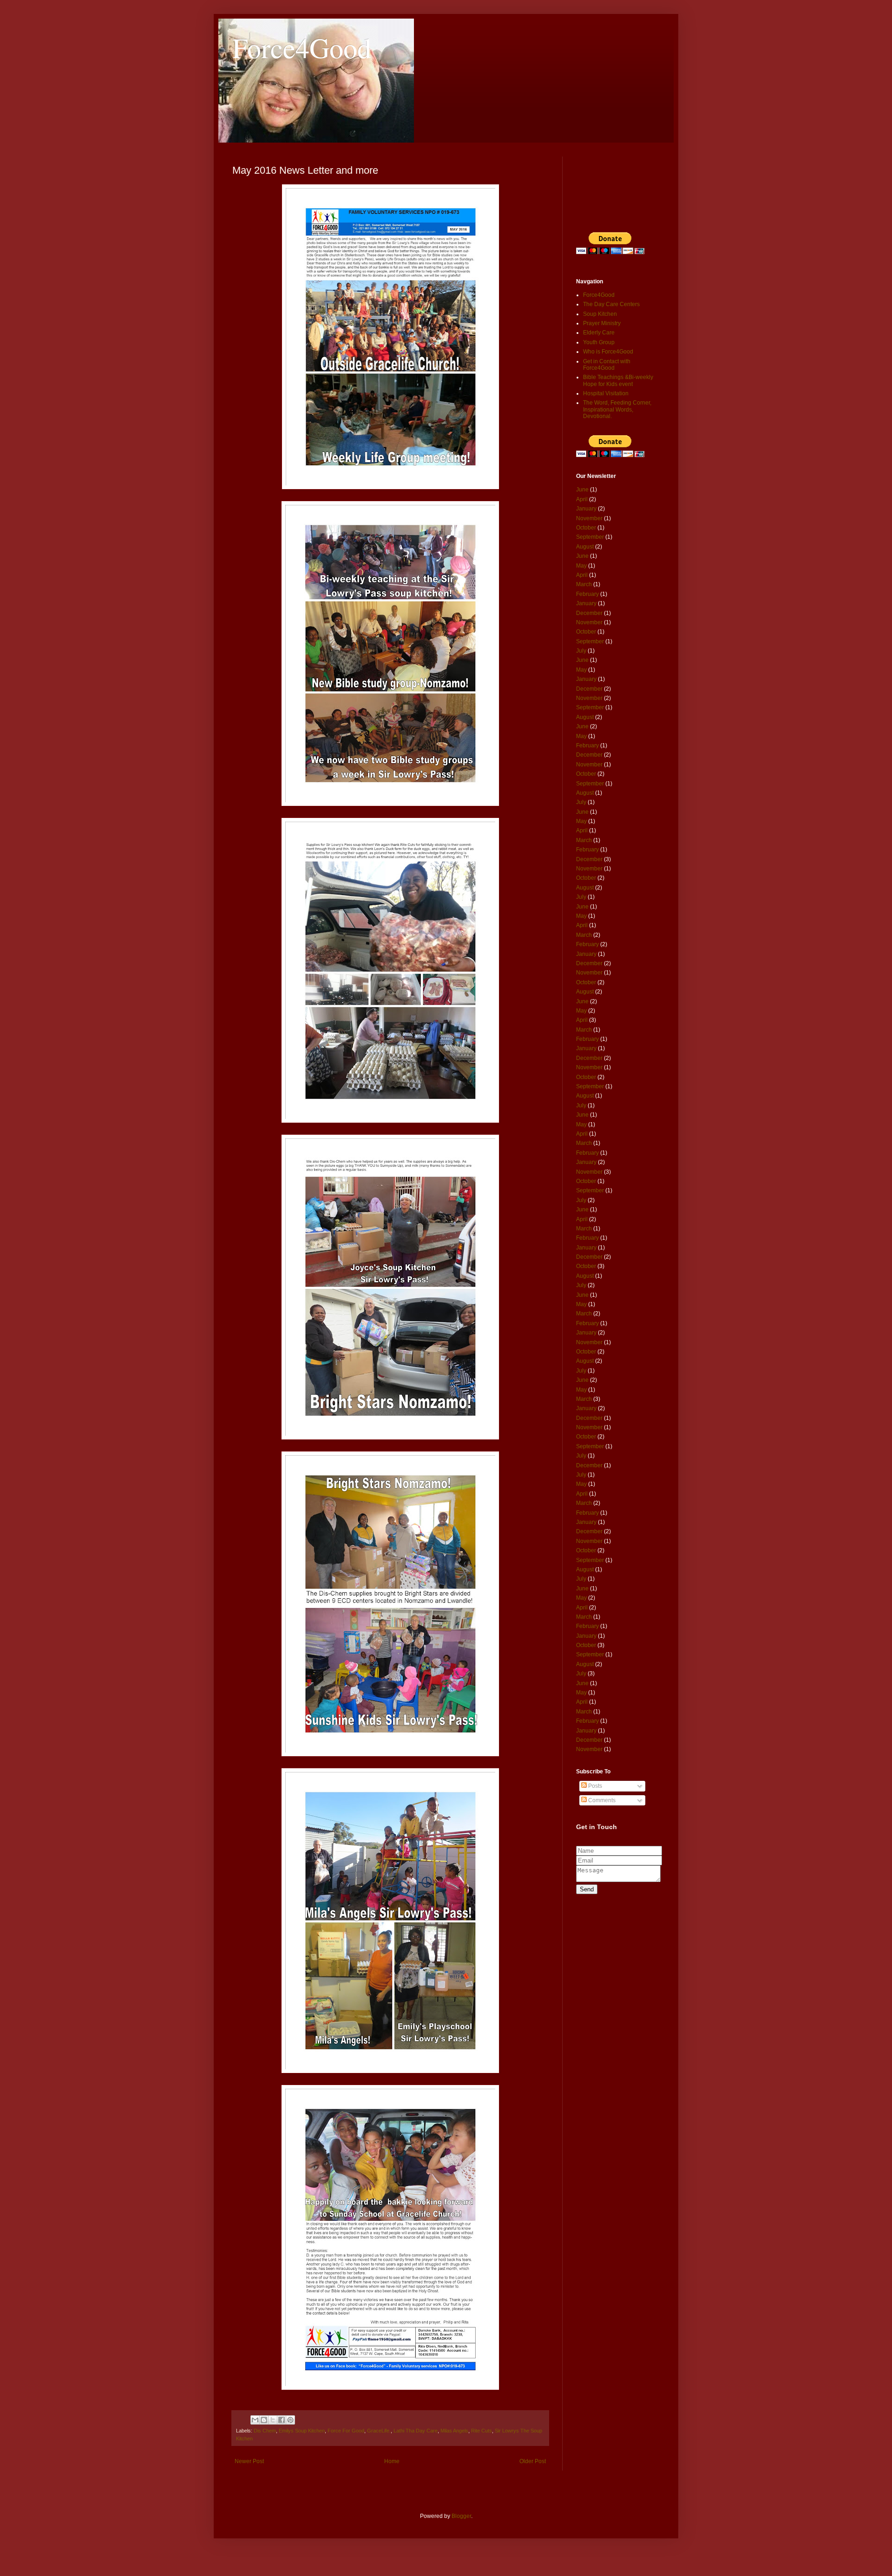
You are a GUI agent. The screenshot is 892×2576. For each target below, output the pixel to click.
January (586, 509)
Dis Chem (265, 2431)
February (587, 594)
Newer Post (249, 2461)
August (585, 547)
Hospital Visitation (606, 393)
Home (392, 2461)
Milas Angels (454, 2431)
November (589, 518)
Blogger (461, 2516)
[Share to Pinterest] (290, 2420)
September (590, 537)
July (581, 651)
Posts (594, 1786)
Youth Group (599, 342)
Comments (601, 1800)
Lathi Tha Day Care (416, 2431)
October (586, 528)
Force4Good (302, 47)
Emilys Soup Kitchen (302, 2431)
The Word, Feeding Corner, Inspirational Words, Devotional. (617, 409)
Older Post (533, 2461)
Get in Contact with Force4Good (607, 365)
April (582, 499)
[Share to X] (273, 2420)
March (584, 584)
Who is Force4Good (608, 352)
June (582, 490)
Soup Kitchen (600, 314)
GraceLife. (379, 2431)
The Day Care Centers (611, 304)
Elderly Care (599, 333)
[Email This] (255, 2420)
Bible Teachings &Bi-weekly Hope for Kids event (618, 380)
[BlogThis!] (264, 2420)
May (581, 566)
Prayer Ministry (602, 323)
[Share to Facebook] (282, 2420)
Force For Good (346, 2431)
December (589, 613)
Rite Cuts (482, 2431)
